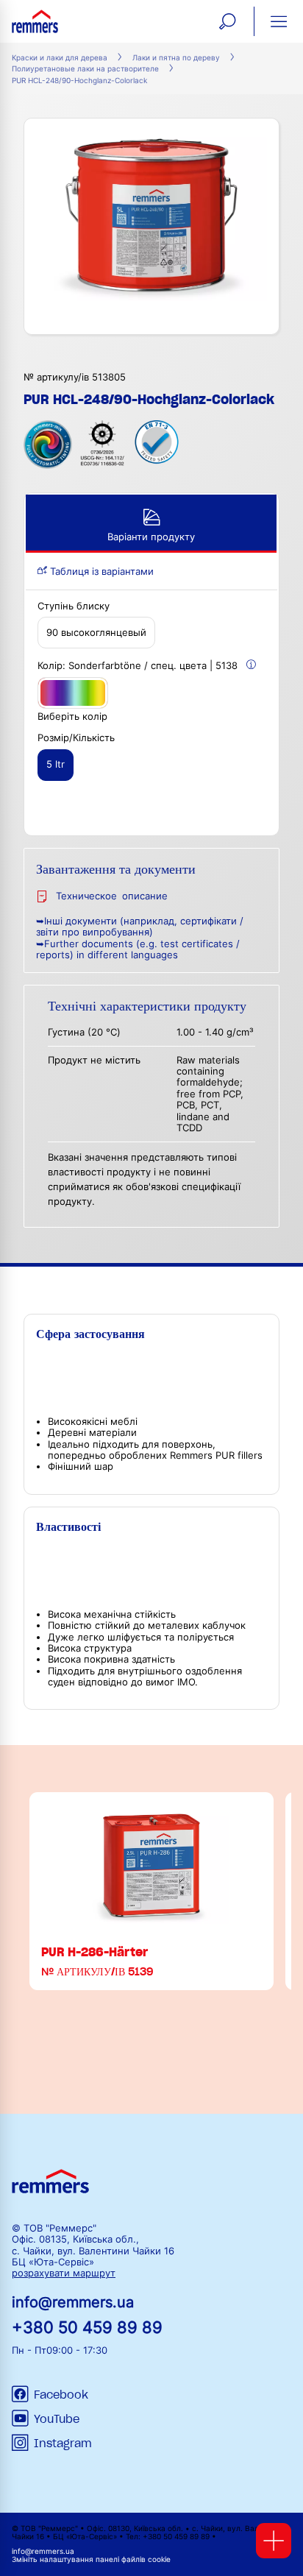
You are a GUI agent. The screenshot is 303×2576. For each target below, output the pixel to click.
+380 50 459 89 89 (87, 2327)
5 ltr (56, 764)
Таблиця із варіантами (100, 572)
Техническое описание (112, 896)
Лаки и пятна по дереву (176, 58)
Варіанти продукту (151, 537)
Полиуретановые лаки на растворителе (85, 69)
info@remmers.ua (73, 2302)
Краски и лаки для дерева (60, 58)
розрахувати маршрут (64, 2273)
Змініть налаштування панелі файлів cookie (91, 2559)
